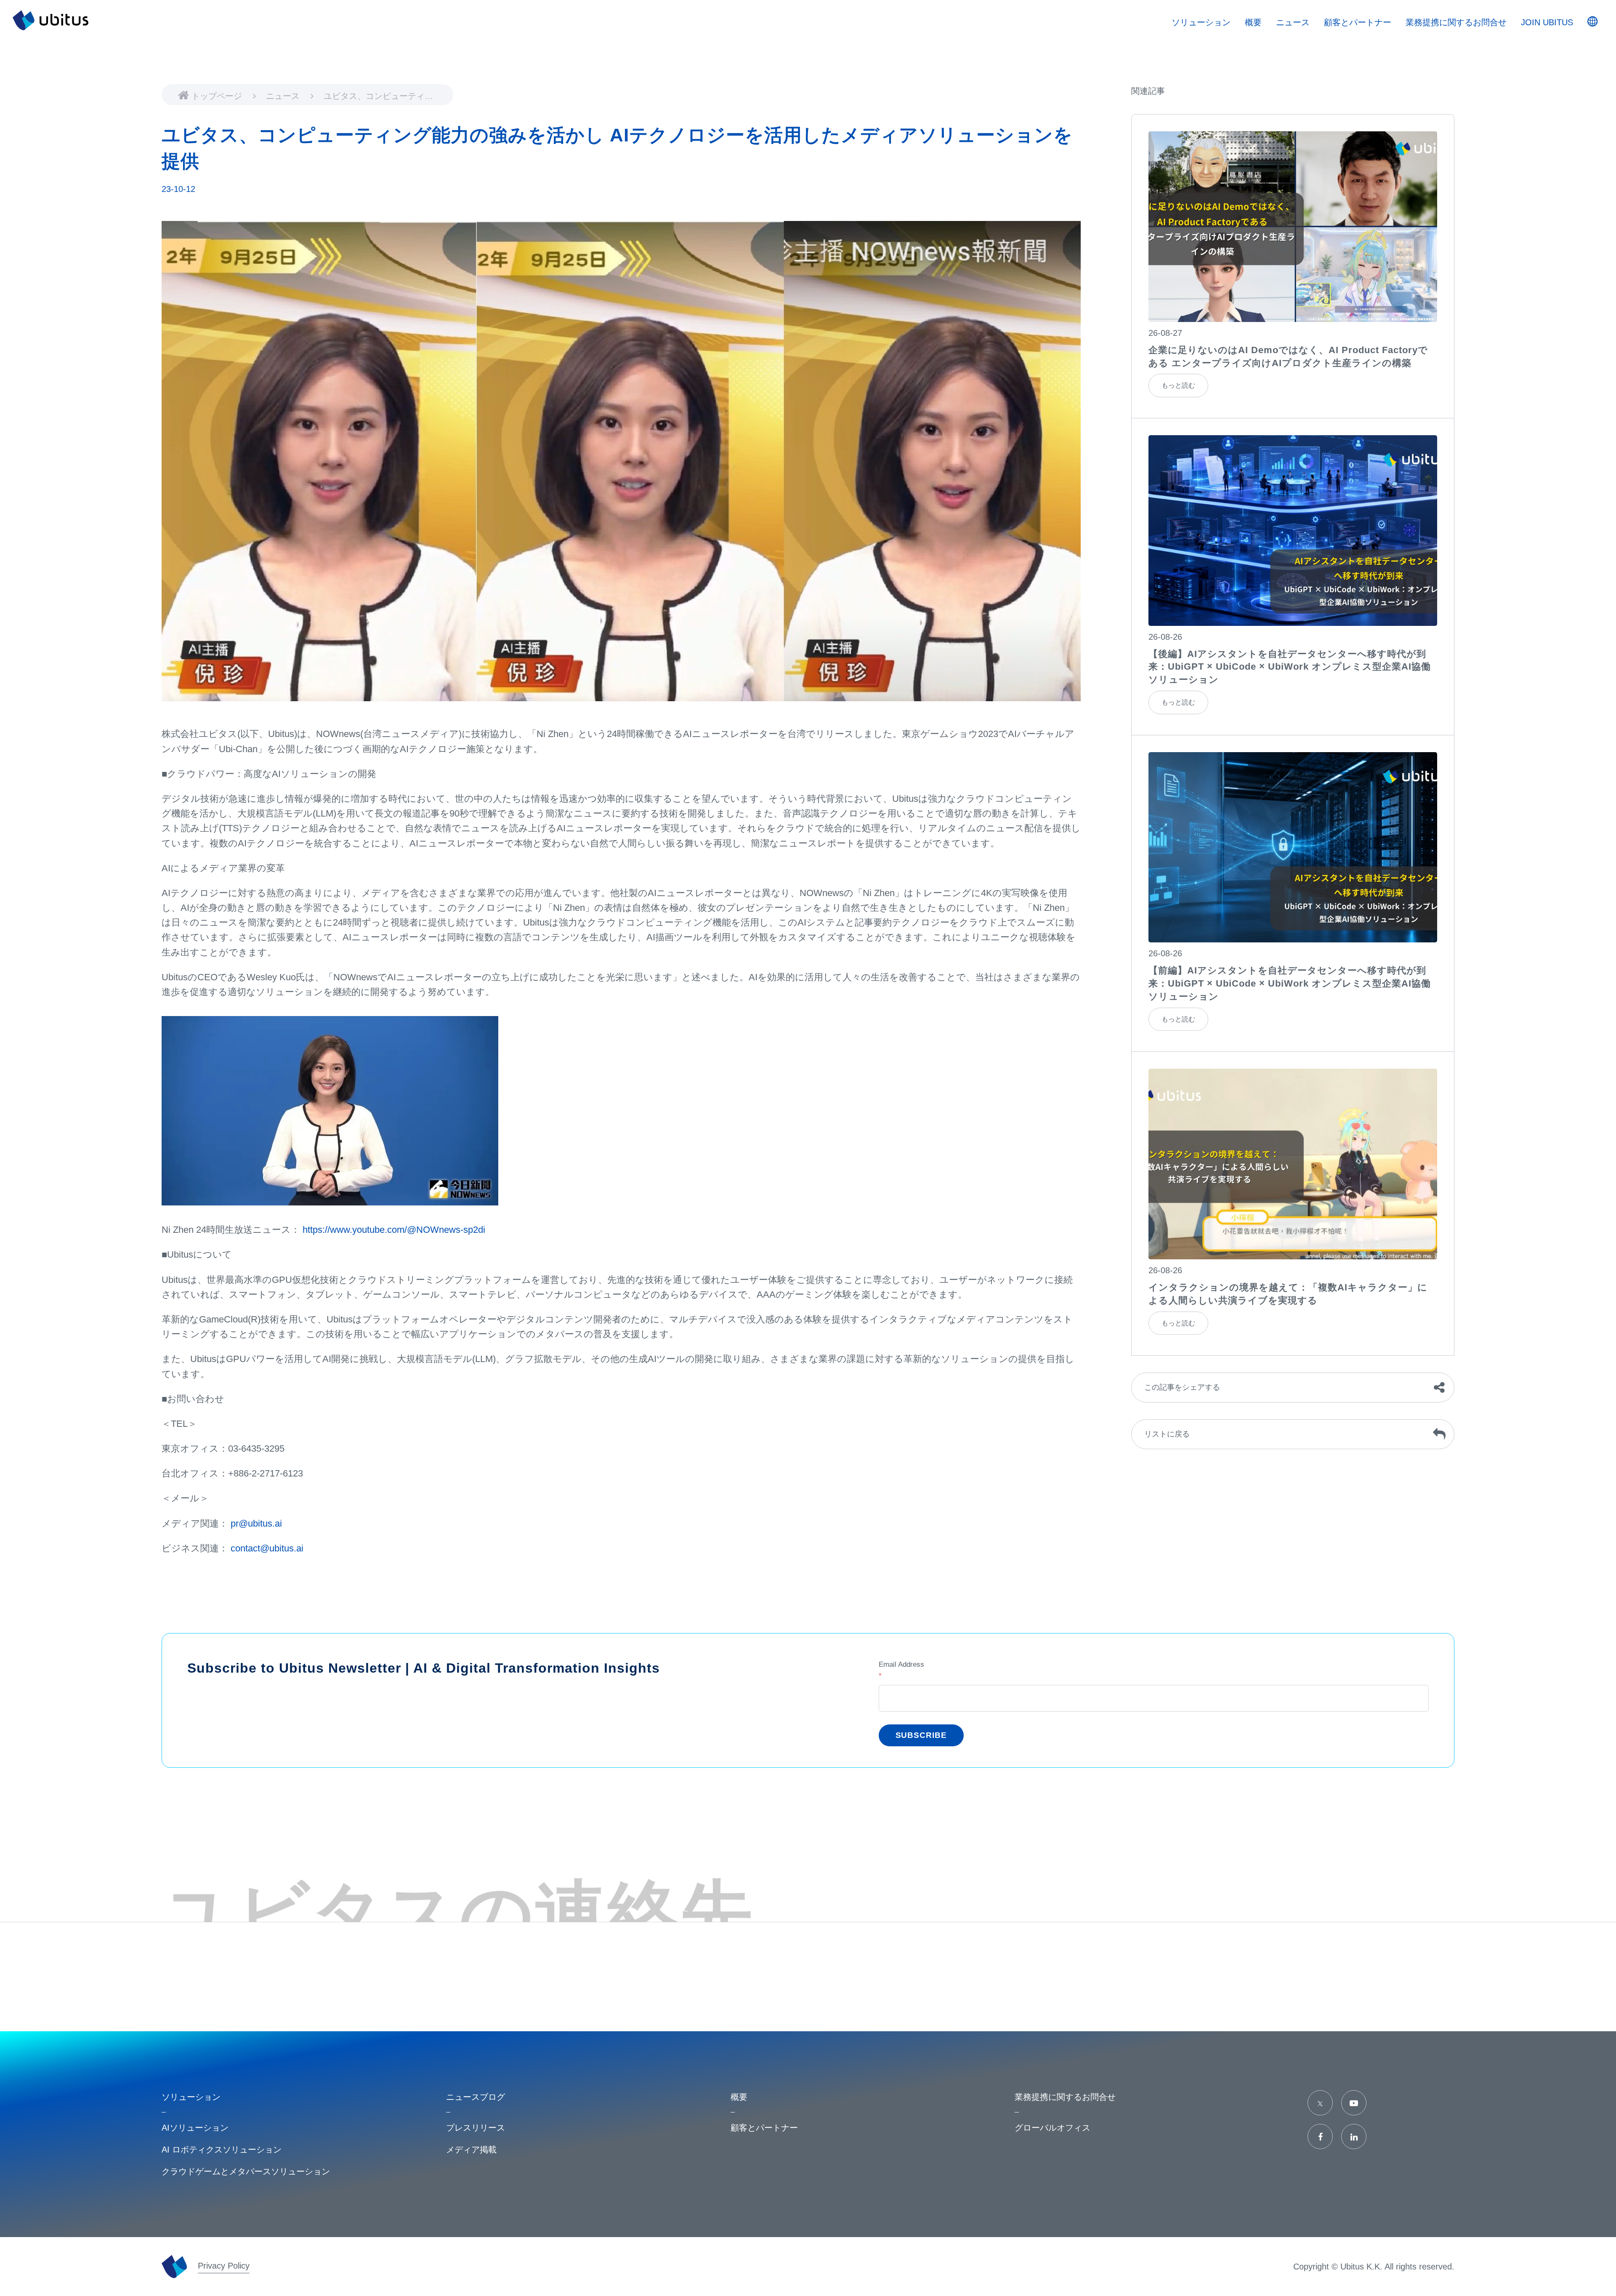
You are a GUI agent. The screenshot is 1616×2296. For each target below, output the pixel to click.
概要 (1253, 22)
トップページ (218, 96)
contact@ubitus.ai (267, 1548)
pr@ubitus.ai (256, 1523)
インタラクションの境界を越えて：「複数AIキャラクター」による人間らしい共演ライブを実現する (1288, 1294)
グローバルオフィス (1053, 2128)
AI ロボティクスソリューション (222, 2150)
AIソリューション (195, 2128)
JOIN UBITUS (1547, 22)
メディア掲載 (471, 2150)
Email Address (901, 1670)
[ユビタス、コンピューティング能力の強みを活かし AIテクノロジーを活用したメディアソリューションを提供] (1293, 227)
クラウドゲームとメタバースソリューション (246, 2171)
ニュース (284, 96)
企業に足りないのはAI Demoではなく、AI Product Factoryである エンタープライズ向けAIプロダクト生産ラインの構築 (1288, 357)
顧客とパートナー (1358, 22)
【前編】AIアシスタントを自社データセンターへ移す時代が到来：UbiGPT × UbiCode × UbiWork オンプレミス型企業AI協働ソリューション (1290, 983)
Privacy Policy (224, 2266)
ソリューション (1201, 22)
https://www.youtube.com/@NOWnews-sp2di (394, 1230)
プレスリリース (476, 2128)
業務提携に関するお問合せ (1456, 22)
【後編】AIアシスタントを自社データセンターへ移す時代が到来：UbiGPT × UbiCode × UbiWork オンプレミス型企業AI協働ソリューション (1290, 667)
